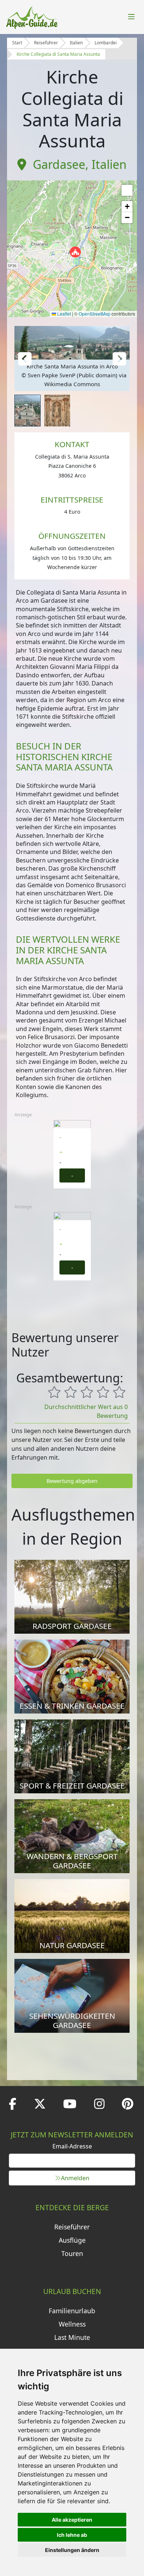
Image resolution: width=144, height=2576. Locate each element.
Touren (72, 2253)
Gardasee (59, 164)
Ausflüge (72, 2240)
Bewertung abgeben (72, 1481)
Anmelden (75, 2178)
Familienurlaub (72, 2311)
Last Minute (72, 2337)
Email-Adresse (72, 2146)
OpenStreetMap (95, 314)
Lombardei (106, 43)
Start (17, 43)
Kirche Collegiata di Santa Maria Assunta (58, 54)
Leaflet (64, 314)
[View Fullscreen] (127, 190)
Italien (76, 43)
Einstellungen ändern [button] (72, 2550)
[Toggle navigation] (131, 17)
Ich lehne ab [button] (72, 2535)
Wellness (72, 2324)
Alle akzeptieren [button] (72, 2520)
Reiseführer (46, 43)
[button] (75, 252)
